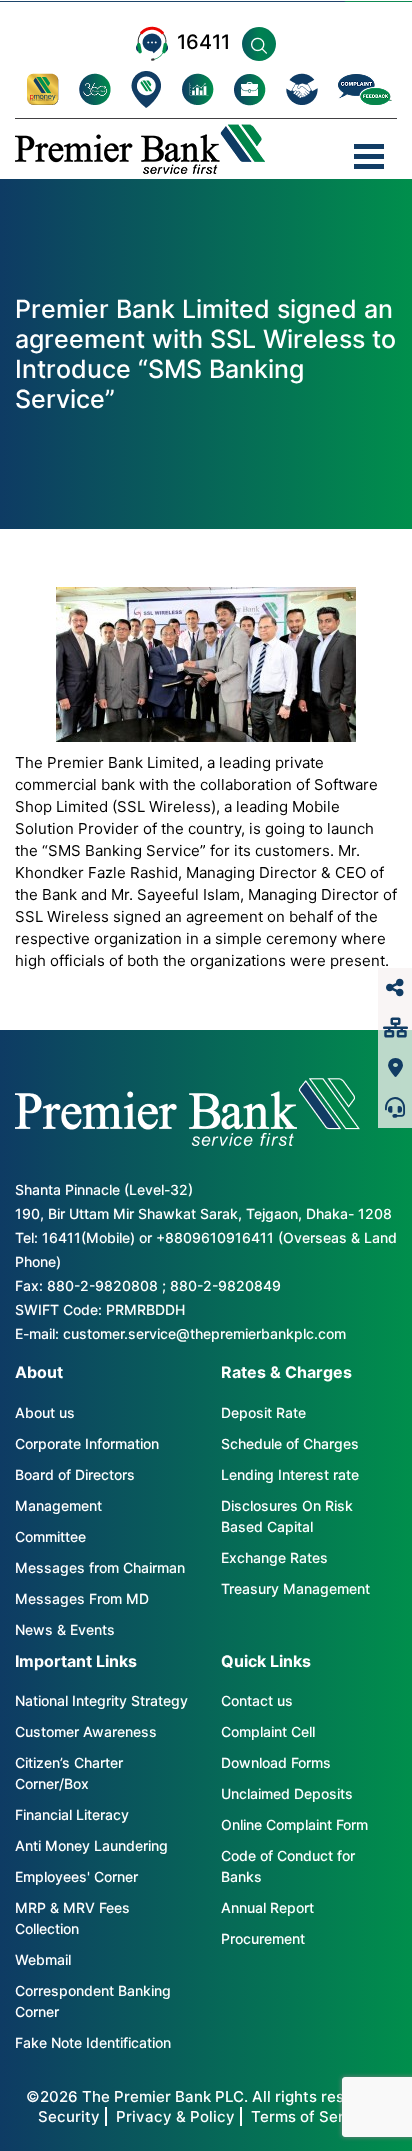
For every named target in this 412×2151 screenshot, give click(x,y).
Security (69, 2116)
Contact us (257, 1700)
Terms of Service (313, 2116)
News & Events (65, 1629)
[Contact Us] (395, 1108)
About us (45, 1412)
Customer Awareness (86, 1731)
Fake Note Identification (93, 2042)
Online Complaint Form (294, 1824)
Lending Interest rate (290, 1474)
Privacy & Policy (175, 2116)
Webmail (43, 1959)
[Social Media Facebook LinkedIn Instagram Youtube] (395, 988)
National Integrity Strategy (101, 1700)
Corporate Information (87, 1443)
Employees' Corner (76, 1876)
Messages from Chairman (100, 1567)
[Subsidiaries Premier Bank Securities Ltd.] (395, 1028)
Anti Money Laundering (91, 1845)
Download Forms (276, 1762)
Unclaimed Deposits (287, 1793)
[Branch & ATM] (395, 1068)
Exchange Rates (274, 1557)
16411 (203, 42)
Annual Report (267, 1907)
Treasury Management (295, 1588)
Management (58, 1505)
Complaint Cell (268, 1731)
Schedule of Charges (290, 1443)
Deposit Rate (263, 1412)
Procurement (263, 1938)
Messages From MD (82, 1598)
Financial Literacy (72, 1814)
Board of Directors (75, 1474)
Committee (50, 1536)
